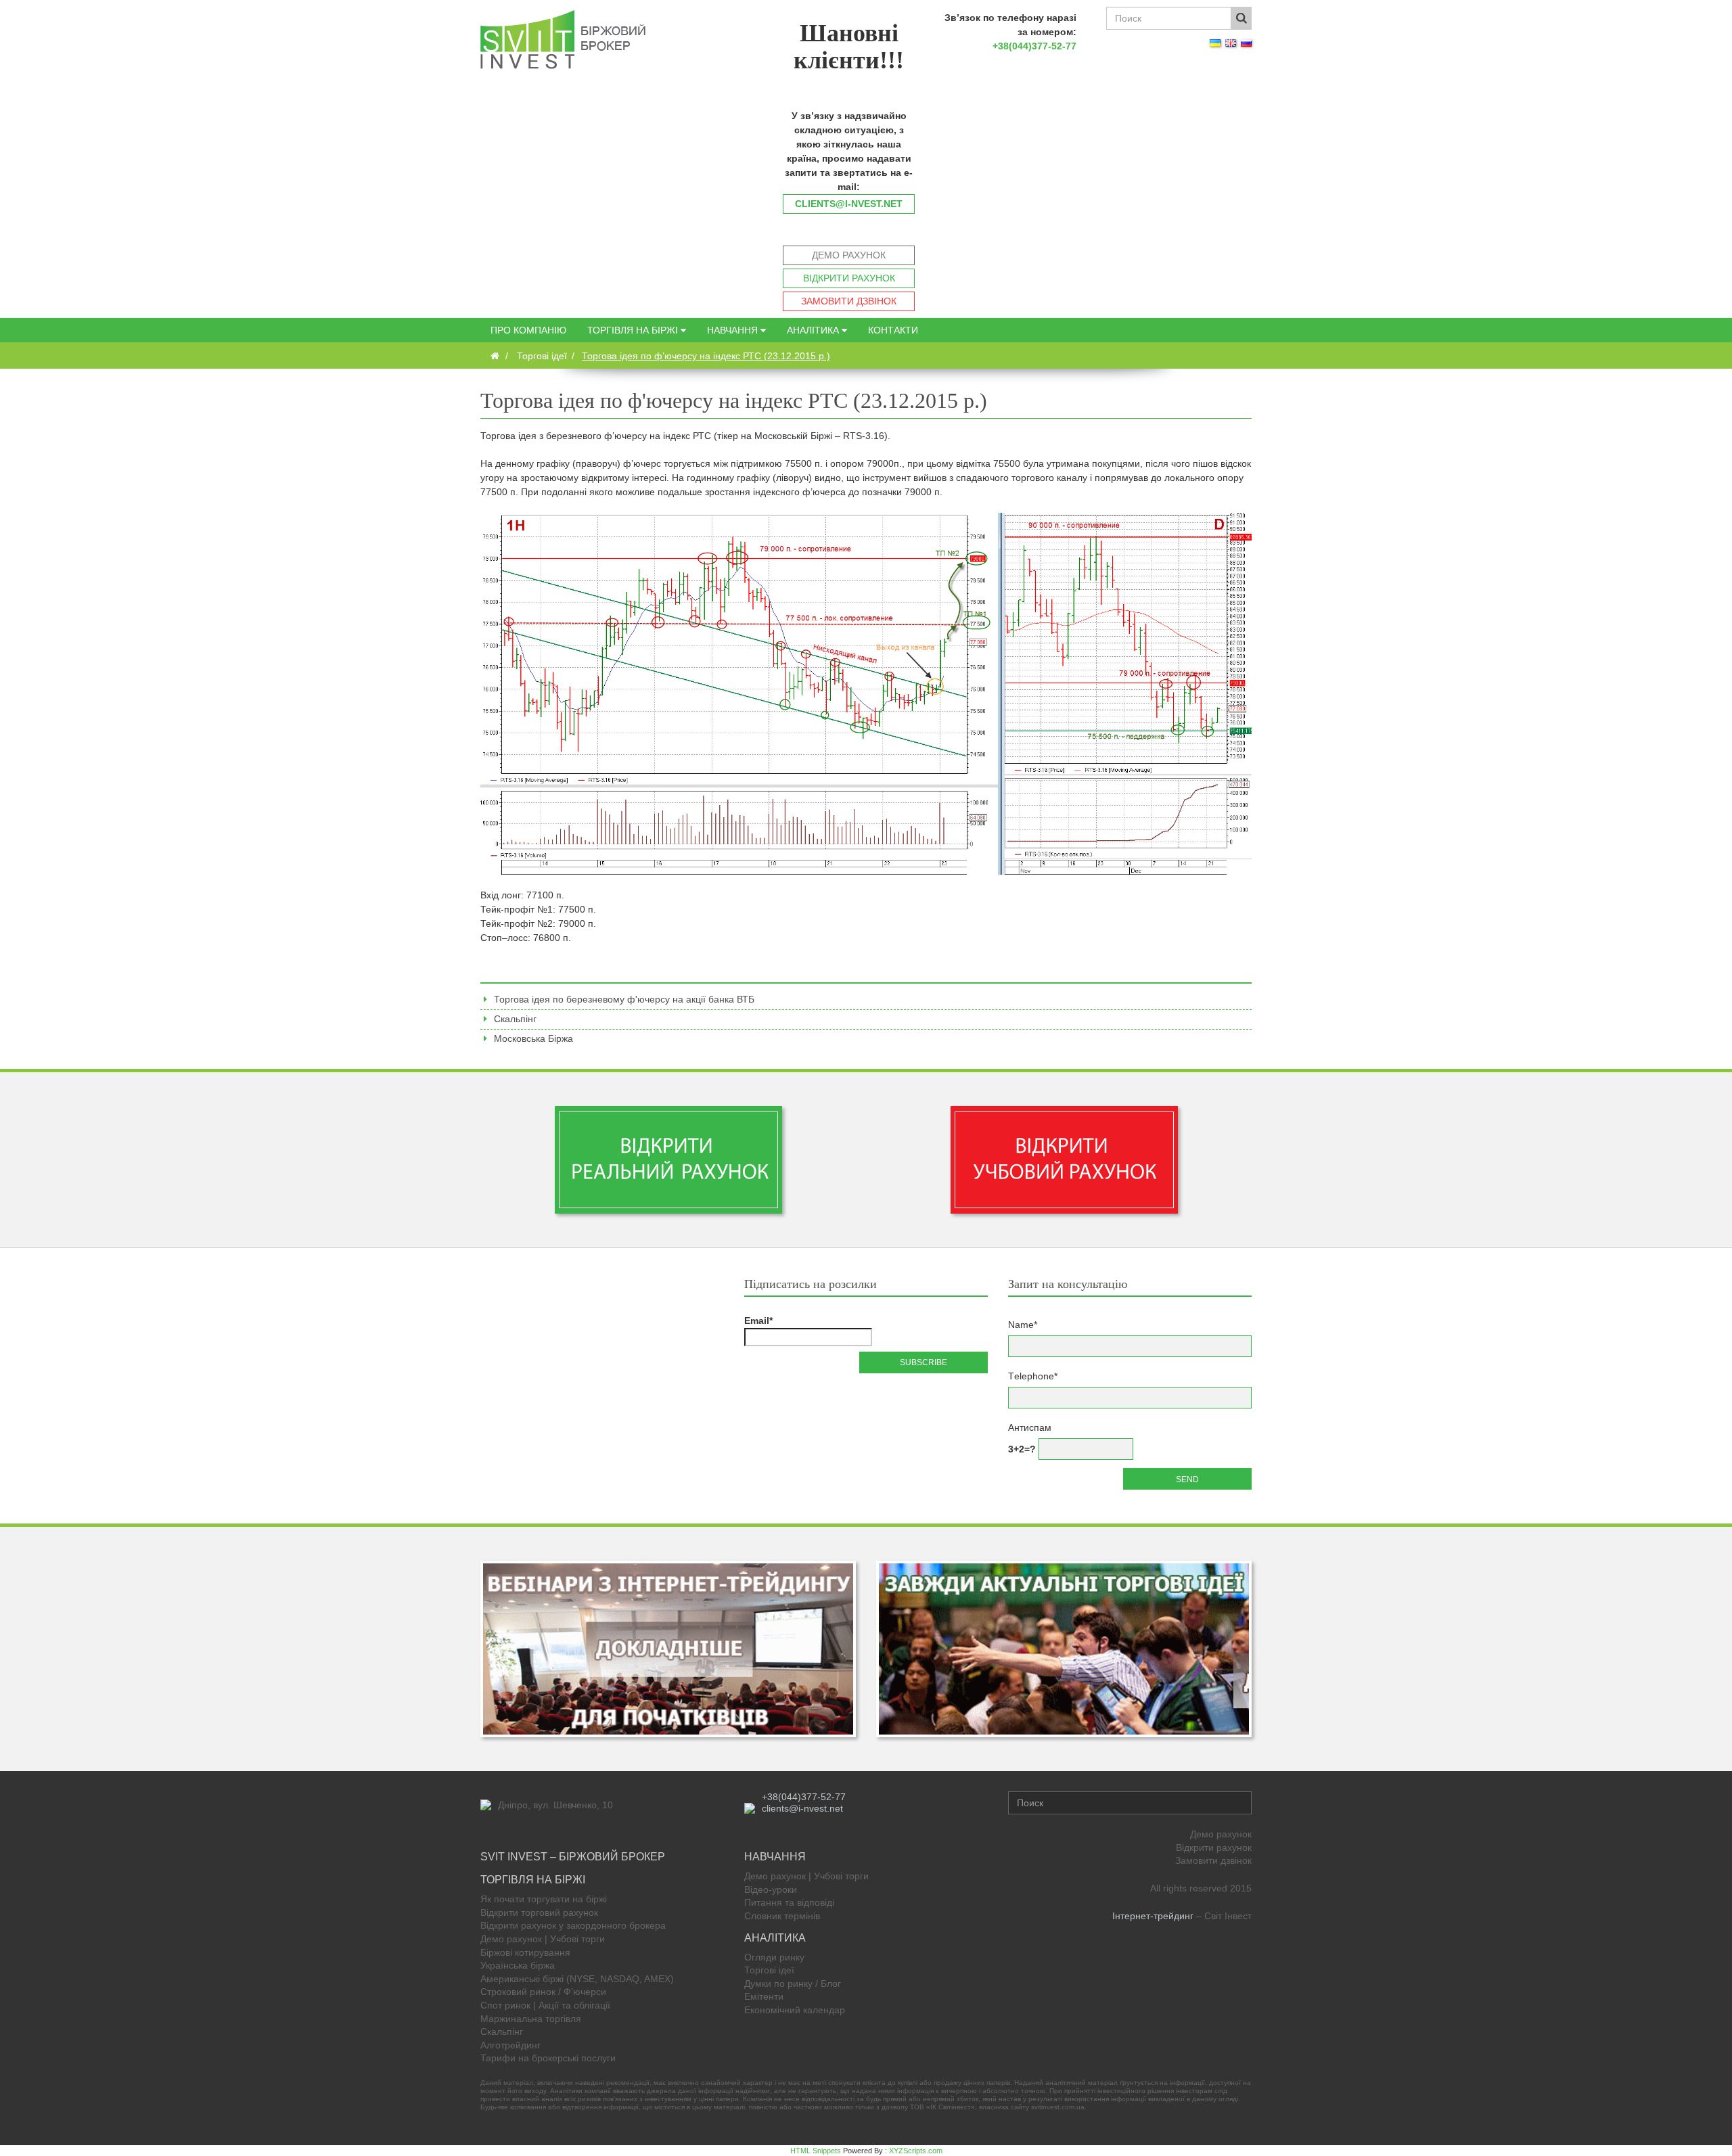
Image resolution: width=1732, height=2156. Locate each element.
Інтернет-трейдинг (1153, 1916)
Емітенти (764, 1996)
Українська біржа (518, 1965)
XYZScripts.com (916, 2151)
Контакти (893, 330)
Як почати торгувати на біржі (544, 1899)
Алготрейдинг (510, 2045)
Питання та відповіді (789, 1902)
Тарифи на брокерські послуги (548, 2058)
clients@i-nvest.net (849, 204)
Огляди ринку (774, 1957)
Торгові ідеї (769, 1970)
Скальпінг (515, 1019)
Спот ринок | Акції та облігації (545, 2005)
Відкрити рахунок (849, 278)
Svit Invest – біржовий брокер (573, 1857)
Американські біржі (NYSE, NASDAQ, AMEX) (577, 1979)
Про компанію (528, 330)
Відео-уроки (771, 1889)
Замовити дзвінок (849, 301)
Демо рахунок (849, 255)
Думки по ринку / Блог (793, 1983)
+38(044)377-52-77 (1034, 46)
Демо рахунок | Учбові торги (543, 1939)
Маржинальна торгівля (531, 2019)
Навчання (734, 330)
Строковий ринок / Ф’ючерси (543, 1992)
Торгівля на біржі (634, 330)
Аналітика (814, 330)
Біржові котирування (525, 1952)
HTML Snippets (816, 2151)
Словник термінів (782, 1916)
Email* (758, 1321)
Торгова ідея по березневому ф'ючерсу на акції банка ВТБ (624, 999)
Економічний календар (795, 2010)
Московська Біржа (533, 1038)
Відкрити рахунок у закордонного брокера (573, 1925)
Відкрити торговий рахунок (539, 1912)
